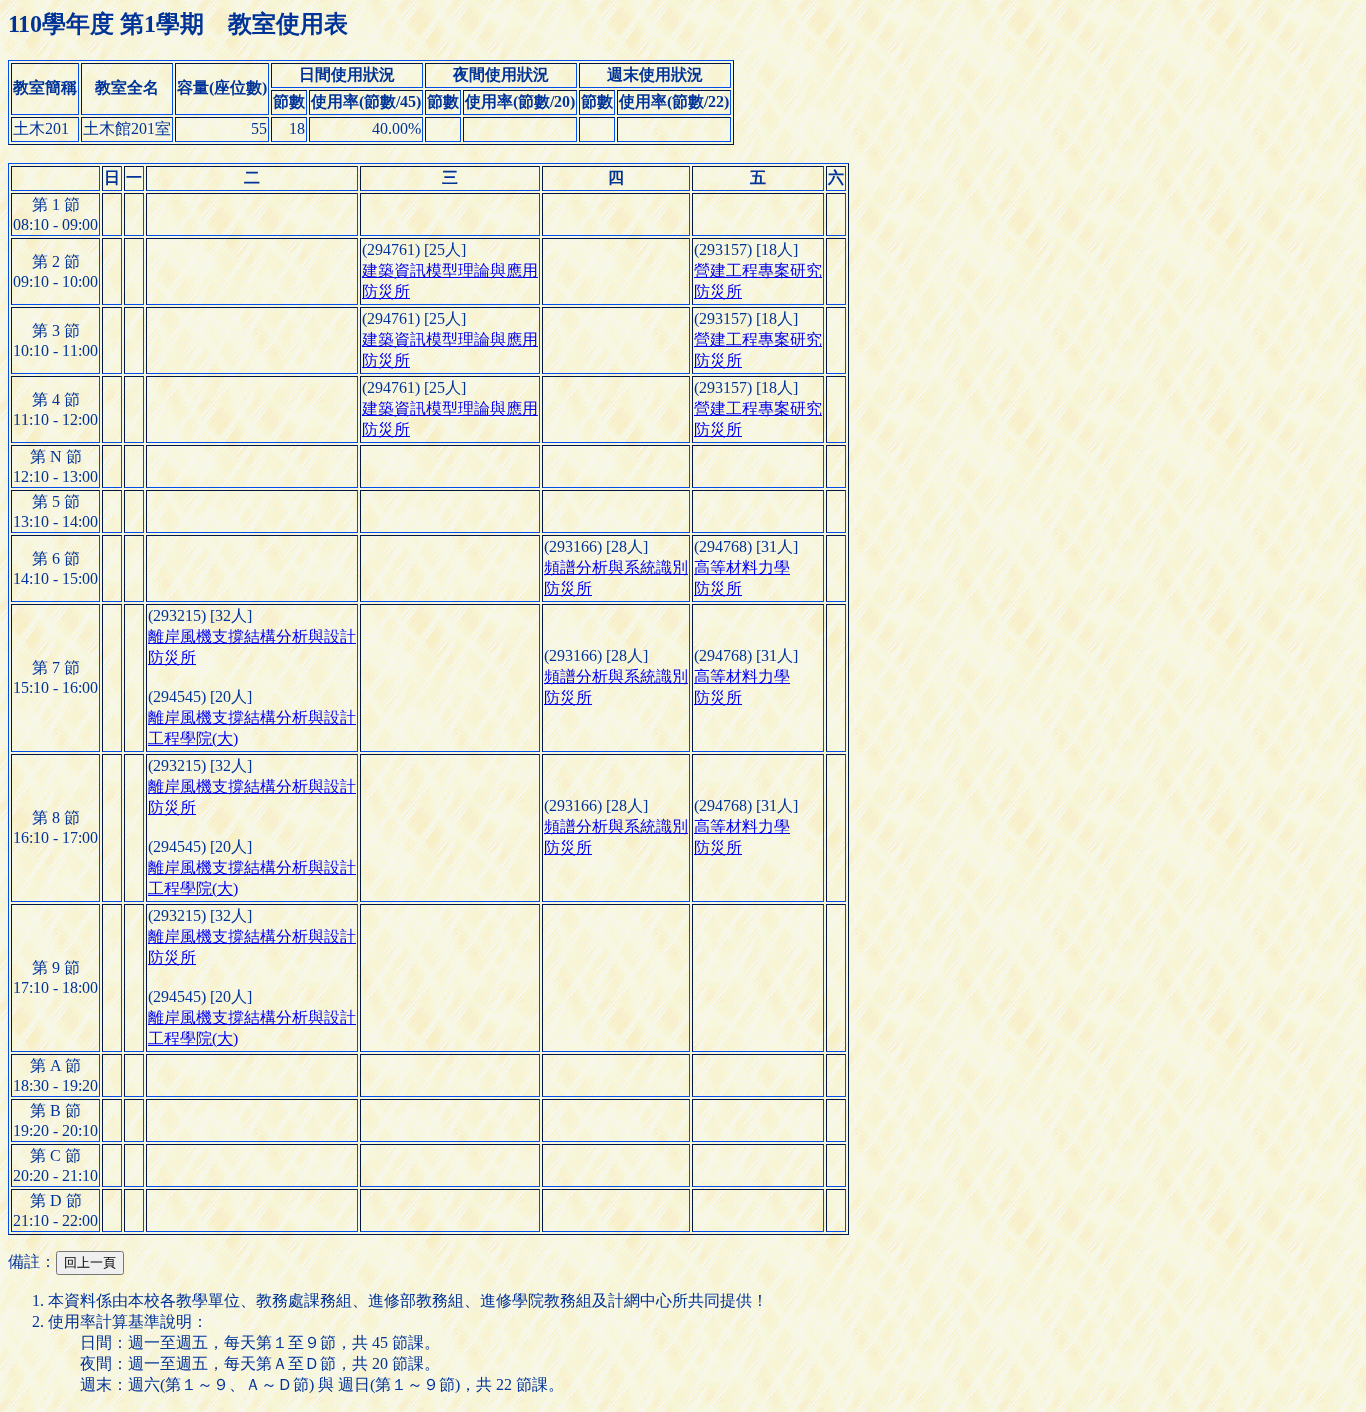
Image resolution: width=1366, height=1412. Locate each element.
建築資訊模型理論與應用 (450, 270)
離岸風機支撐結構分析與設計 (252, 636)
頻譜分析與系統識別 (616, 567)
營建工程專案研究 (758, 270)
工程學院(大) (193, 738)
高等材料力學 (742, 567)
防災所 (386, 291)
